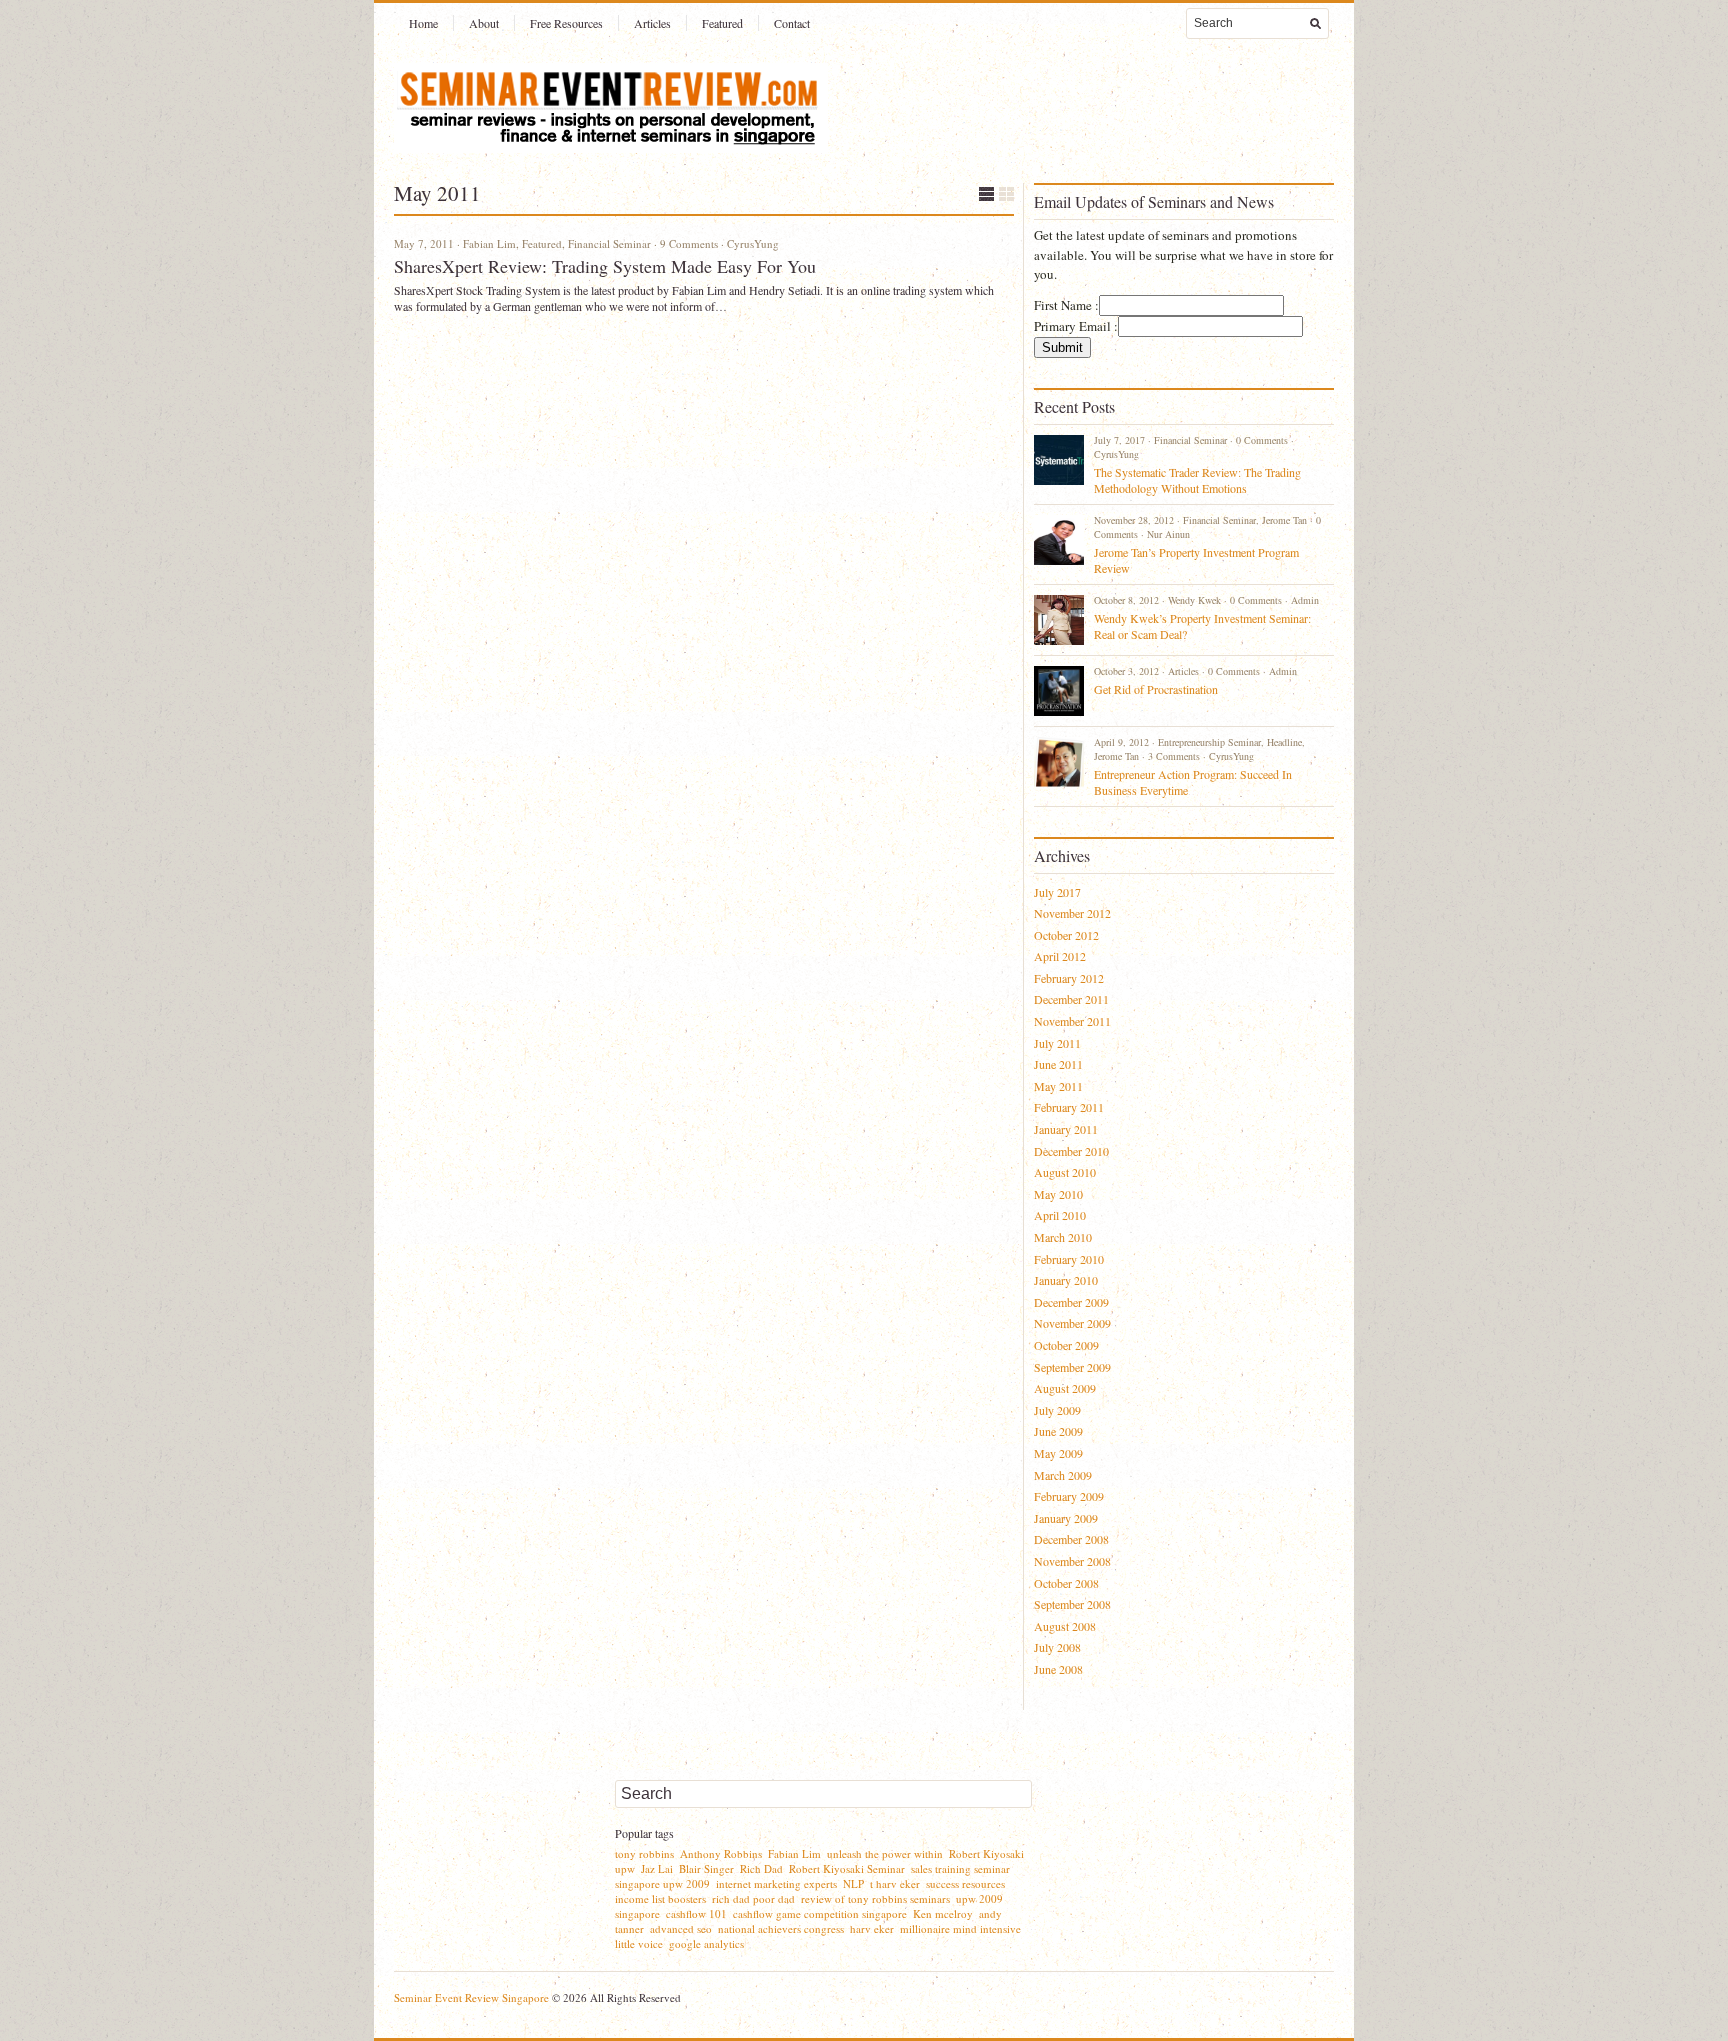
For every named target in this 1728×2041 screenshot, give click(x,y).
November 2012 (1072, 913)
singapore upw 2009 (662, 1883)
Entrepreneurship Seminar (1209, 742)
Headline (1284, 742)
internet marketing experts (776, 1883)
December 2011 (1071, 999)
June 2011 (1058, 1064)
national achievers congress (781, 1928)
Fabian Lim (489, 243)
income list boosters (660, 1898)
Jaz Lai (657, 1868)
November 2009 (1072, 1323)
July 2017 (1057, 892)
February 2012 (1069, 978)
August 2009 (1065, 1388)
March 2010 (1063, 1237)
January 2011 (1066, 1129)
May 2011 (1058, 1086)
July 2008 (1057, 1647)
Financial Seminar (609, 243)
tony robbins (644, 1853)
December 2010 (1071, 1151)
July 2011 (1057, 1043)
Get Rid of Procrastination (1156, 689)
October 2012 (1066, 935)
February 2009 (1069, 1496)
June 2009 (1058, 1431)
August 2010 (1065, 1172)
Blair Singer (706, 1868)
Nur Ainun (1168, 534)
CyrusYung (753, 243)
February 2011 (1069, 1107)
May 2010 (1058, 1194)
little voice (639, 1943)
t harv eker (895, 1883)
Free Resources (566, 23)
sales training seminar (960, 1868)
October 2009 (1066, 1345)
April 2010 (1060, 1215)
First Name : (1066, 305)
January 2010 (1066, 1280)
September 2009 (1072, 1367)
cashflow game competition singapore (820, 1913)
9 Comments (689, 243)
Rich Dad (761, 1868)
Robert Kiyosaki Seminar (847, 1868)
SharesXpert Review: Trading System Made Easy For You (605, 266)
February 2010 (1069, 1259)
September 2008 (1072, 1604)
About (484, 23)
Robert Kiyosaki (986, 1853)
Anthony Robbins (721, 1853)
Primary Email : (1076, 326)
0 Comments (1262, 440)
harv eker (872, 1928)
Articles (652, 23)
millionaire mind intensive (960, 1928)
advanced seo (681, 1928)
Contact (792, 23)
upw (625, 1868)
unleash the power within (885, 1853)
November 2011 (1072, 1021)
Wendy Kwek (1194, 600)
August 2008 (1065, 1626)
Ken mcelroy (943, 1913)
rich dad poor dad (753, 1898)
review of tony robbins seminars (875, 1898)
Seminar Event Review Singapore (471, 1997)
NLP (853, 1883)
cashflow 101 (696, 1913)
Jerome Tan (1284, 520)
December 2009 (1071, 1302)
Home (423, 23)
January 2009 (1066, 1518)
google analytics (706, 1943)
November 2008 (1072, 1561)
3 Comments (1174, 756)
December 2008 (1071, 1539)
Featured (722, 23)
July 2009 (1057, 1410)
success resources (965, 1883)
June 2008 (1058, 1669)
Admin (1305, 600)
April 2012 (1060, 956)
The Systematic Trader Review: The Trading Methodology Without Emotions (1197, 480)
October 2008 (1066, 1583)
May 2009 (1058, 1453)
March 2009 (1063, 1475)
